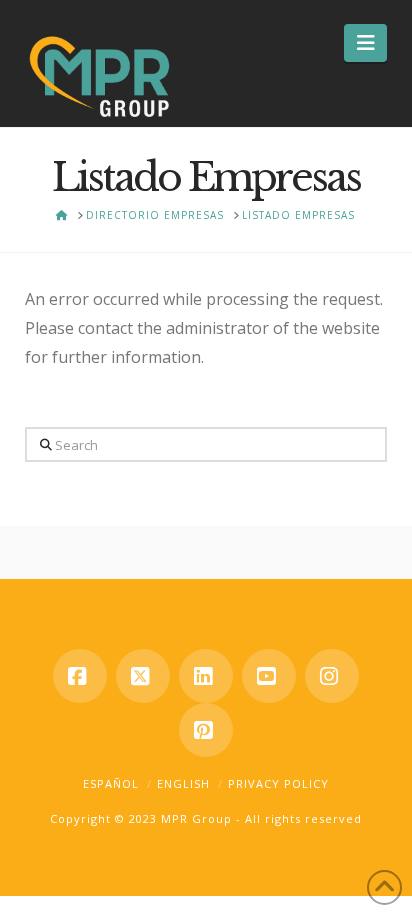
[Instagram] (332, 676)
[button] (365, 43)
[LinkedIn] (206, 676)
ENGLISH (183, 783)
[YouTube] (269, 676)
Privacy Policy (278, 783)
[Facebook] (80, 676)
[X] (143, 676)
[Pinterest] (206, 730)
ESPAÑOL (111, 783)
